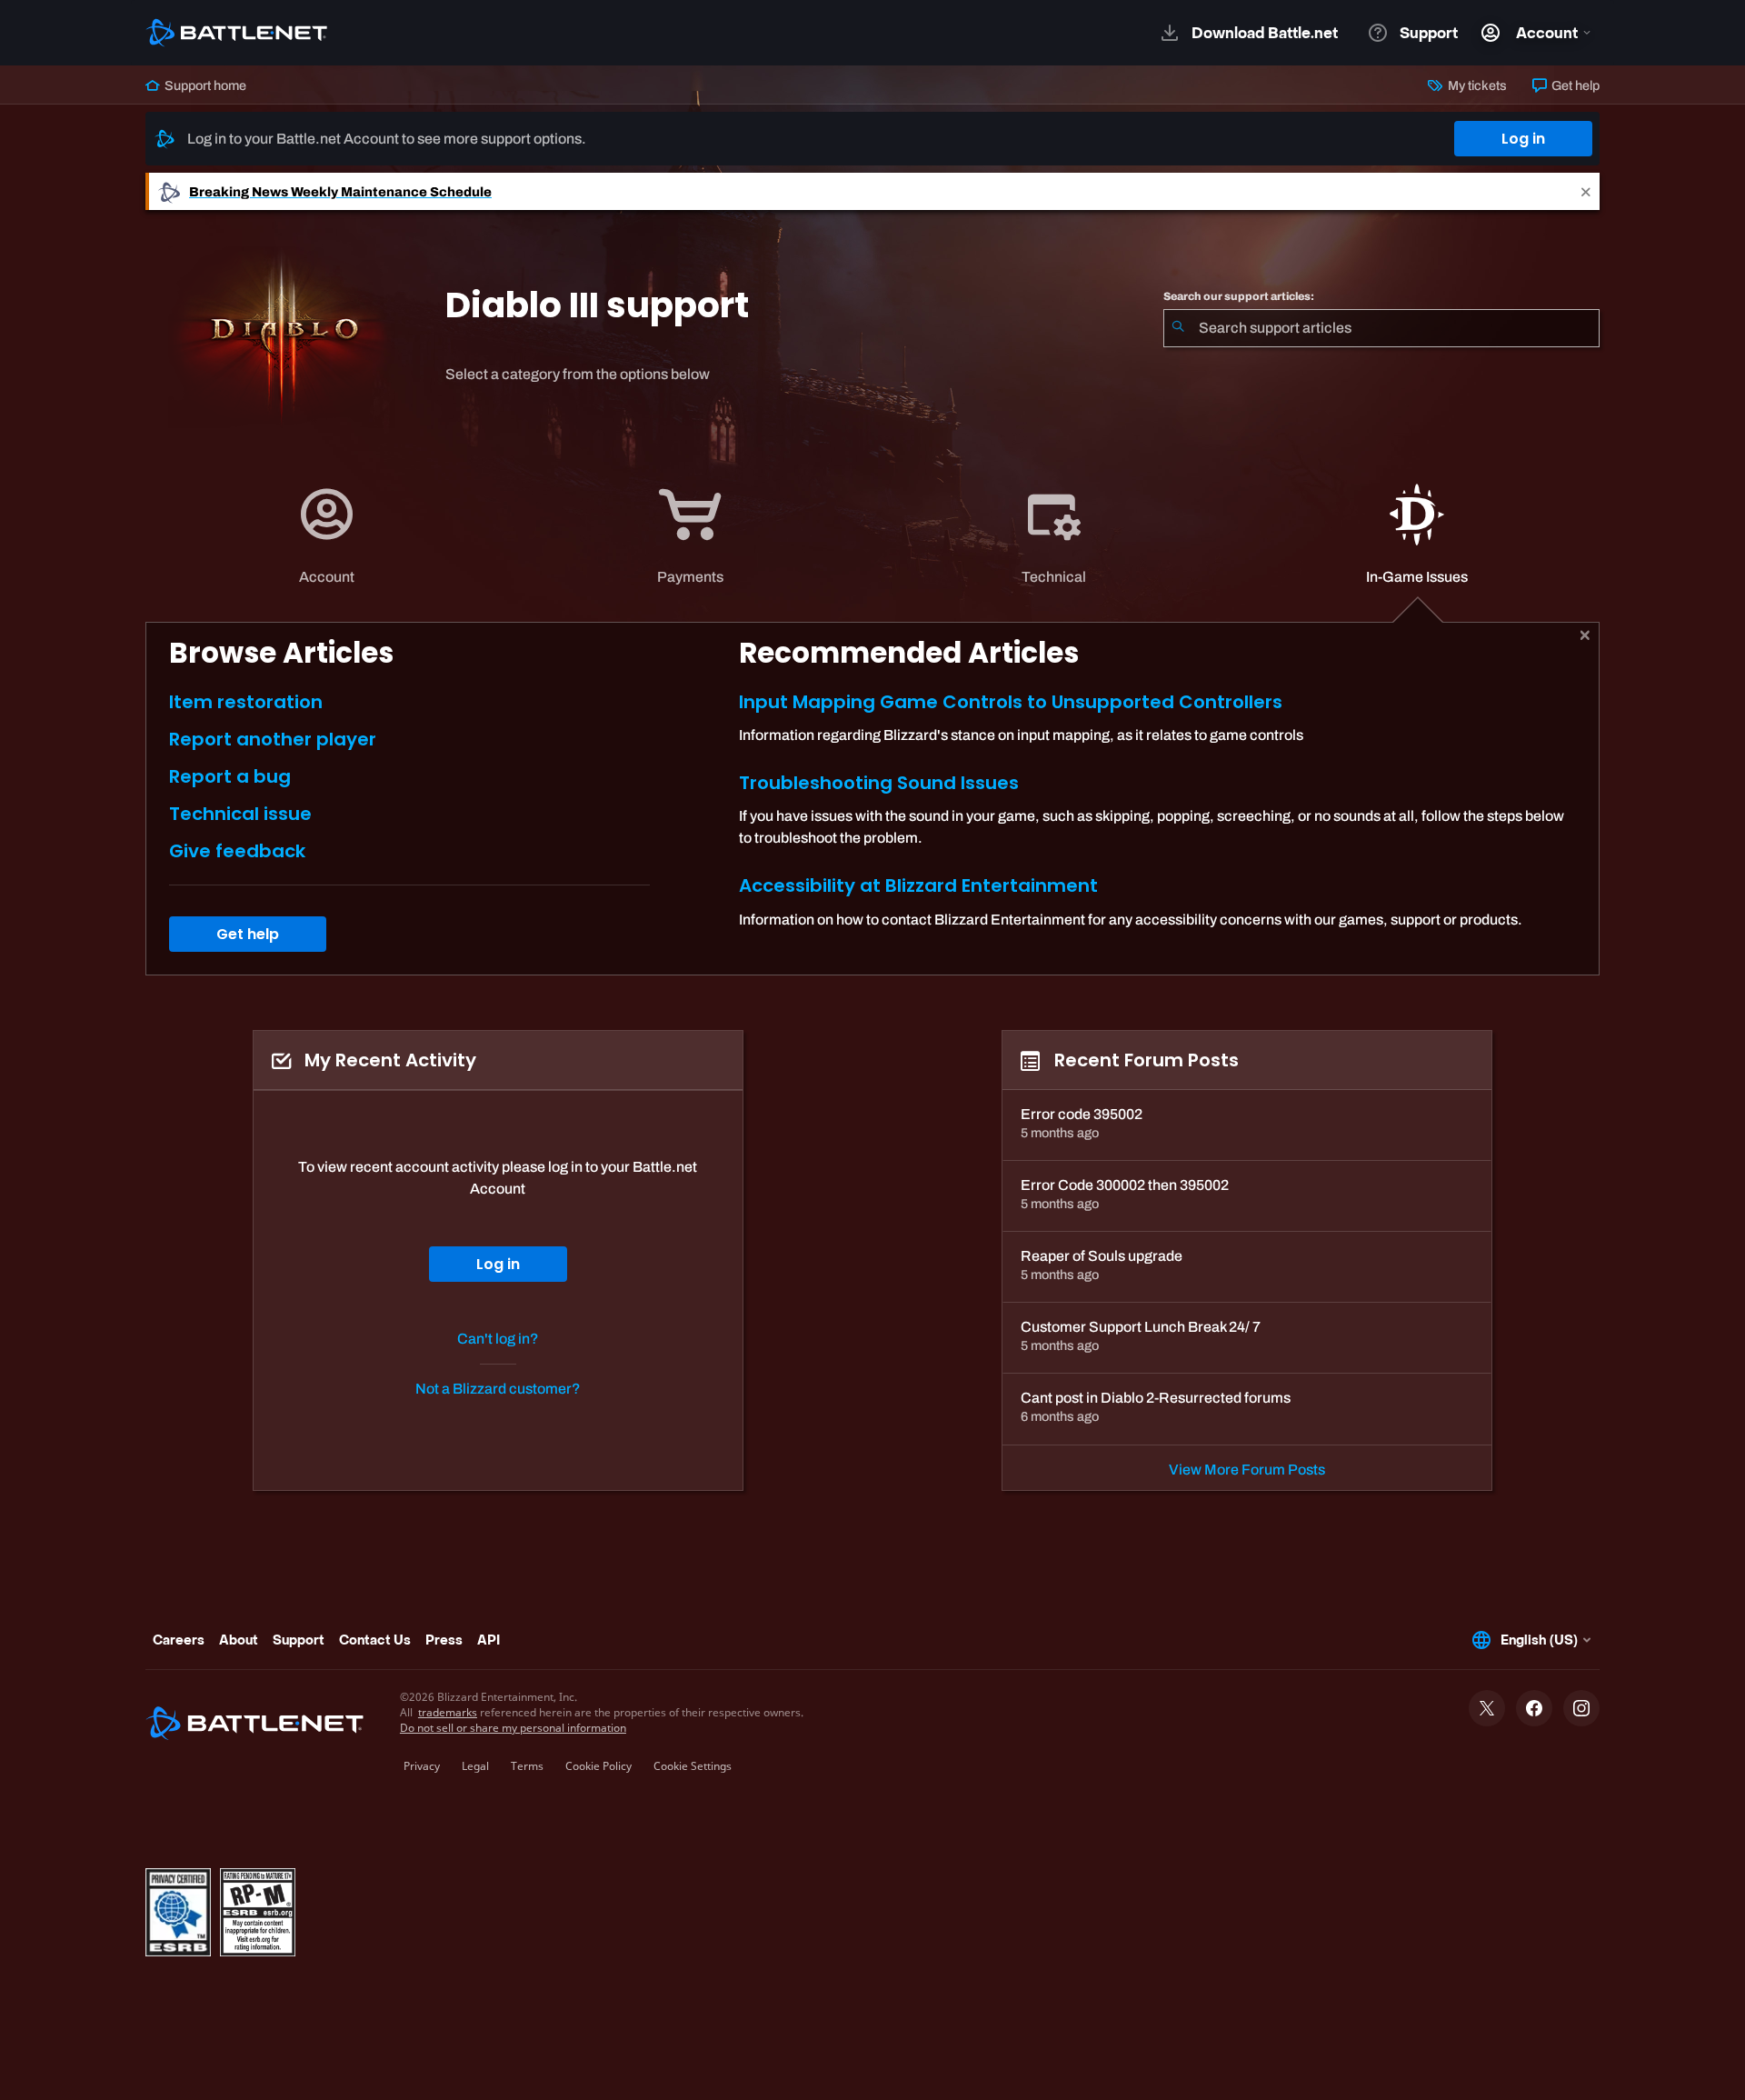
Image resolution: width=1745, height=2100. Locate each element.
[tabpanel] (872, 799)
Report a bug (230, 776)
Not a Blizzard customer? (498, 1389)
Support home (204, 85)
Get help (1574, 85)
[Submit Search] (1178, 328)
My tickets (1476, 85)
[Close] (1586, 191)
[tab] (327, 536)
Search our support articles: (1239, 296)
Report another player (273, 739)
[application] (326, 536)
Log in (1523, 139)
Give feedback (237, 851)
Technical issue (240, 814)
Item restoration (246, 702)
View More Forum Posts (1247, 1470)
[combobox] (1381, 328)
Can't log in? (498, 1339)
